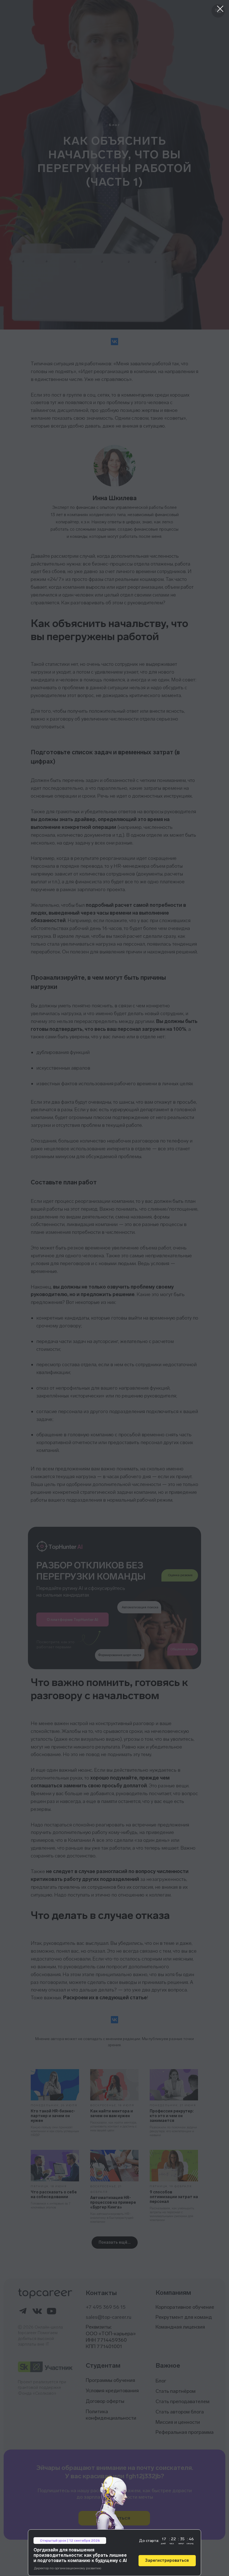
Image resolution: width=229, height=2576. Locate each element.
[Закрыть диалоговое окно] (220, 9)
